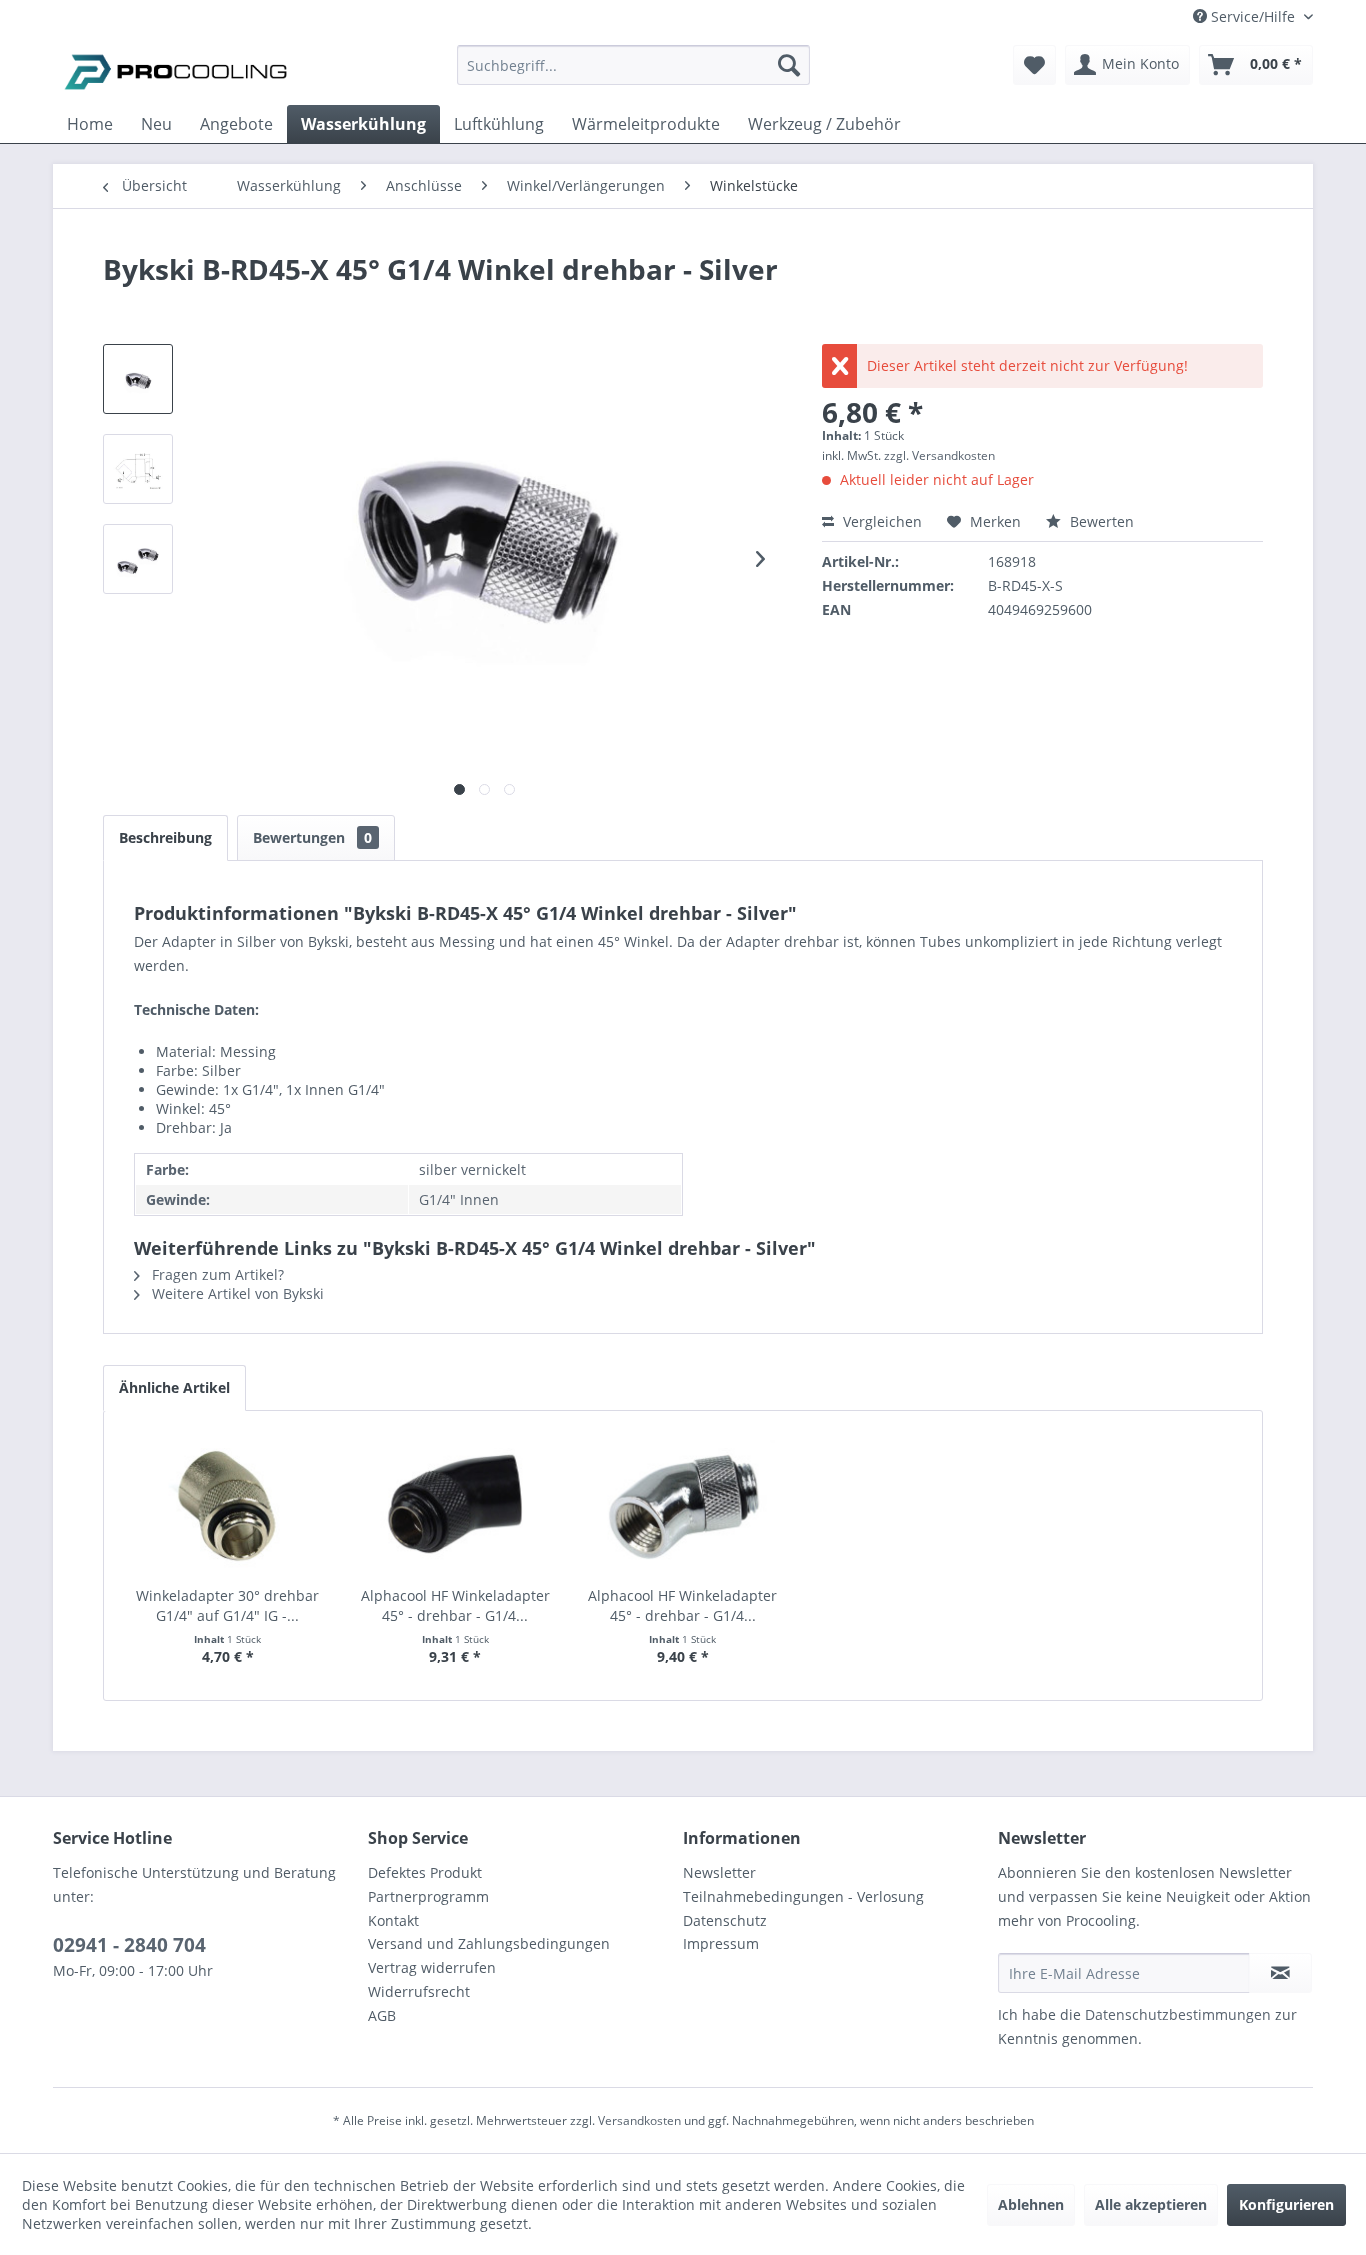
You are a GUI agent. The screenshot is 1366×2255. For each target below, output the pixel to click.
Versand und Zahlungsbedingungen (489, 1943)
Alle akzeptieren (1151, 2204)
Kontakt (393, 1920)
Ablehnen (1031, 2204)
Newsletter (719, 1872)
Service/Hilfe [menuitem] (1253, 16)
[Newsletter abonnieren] (1280, 1973)
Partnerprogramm (428, 1896)
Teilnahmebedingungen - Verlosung (803, 1896)
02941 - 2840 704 (129, 1945)
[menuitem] (633, 74)
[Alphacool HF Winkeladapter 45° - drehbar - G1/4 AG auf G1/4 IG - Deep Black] (456, 1506)
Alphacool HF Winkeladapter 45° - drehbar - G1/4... (455, 1605)
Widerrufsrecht (419, 1991)
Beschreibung (165, 837)
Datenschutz (725, 1920)
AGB (382, 2015)
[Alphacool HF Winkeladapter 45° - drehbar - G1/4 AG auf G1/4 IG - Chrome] (683, 1506)
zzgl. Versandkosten (939, 455)
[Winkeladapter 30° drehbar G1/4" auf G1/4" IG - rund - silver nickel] (228, 1506)
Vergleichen (880, 521)
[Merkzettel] (1034, 65)
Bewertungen (312, 837)
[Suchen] (789, 65)
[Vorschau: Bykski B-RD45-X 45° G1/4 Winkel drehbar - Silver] (138, 379)
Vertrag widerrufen (432, 1967)
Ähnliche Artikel (174, 1387)
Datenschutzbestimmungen (1178, 2014)
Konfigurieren (1286, 2204)
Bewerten (1100, 521)
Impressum (721, 1943)
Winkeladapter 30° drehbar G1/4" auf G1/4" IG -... (227, 1605)
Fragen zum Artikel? (216, 1274)
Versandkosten (639, 2120)
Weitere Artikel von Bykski (236, 1293)
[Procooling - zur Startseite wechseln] (176, 70)
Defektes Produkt (425, 1872)
